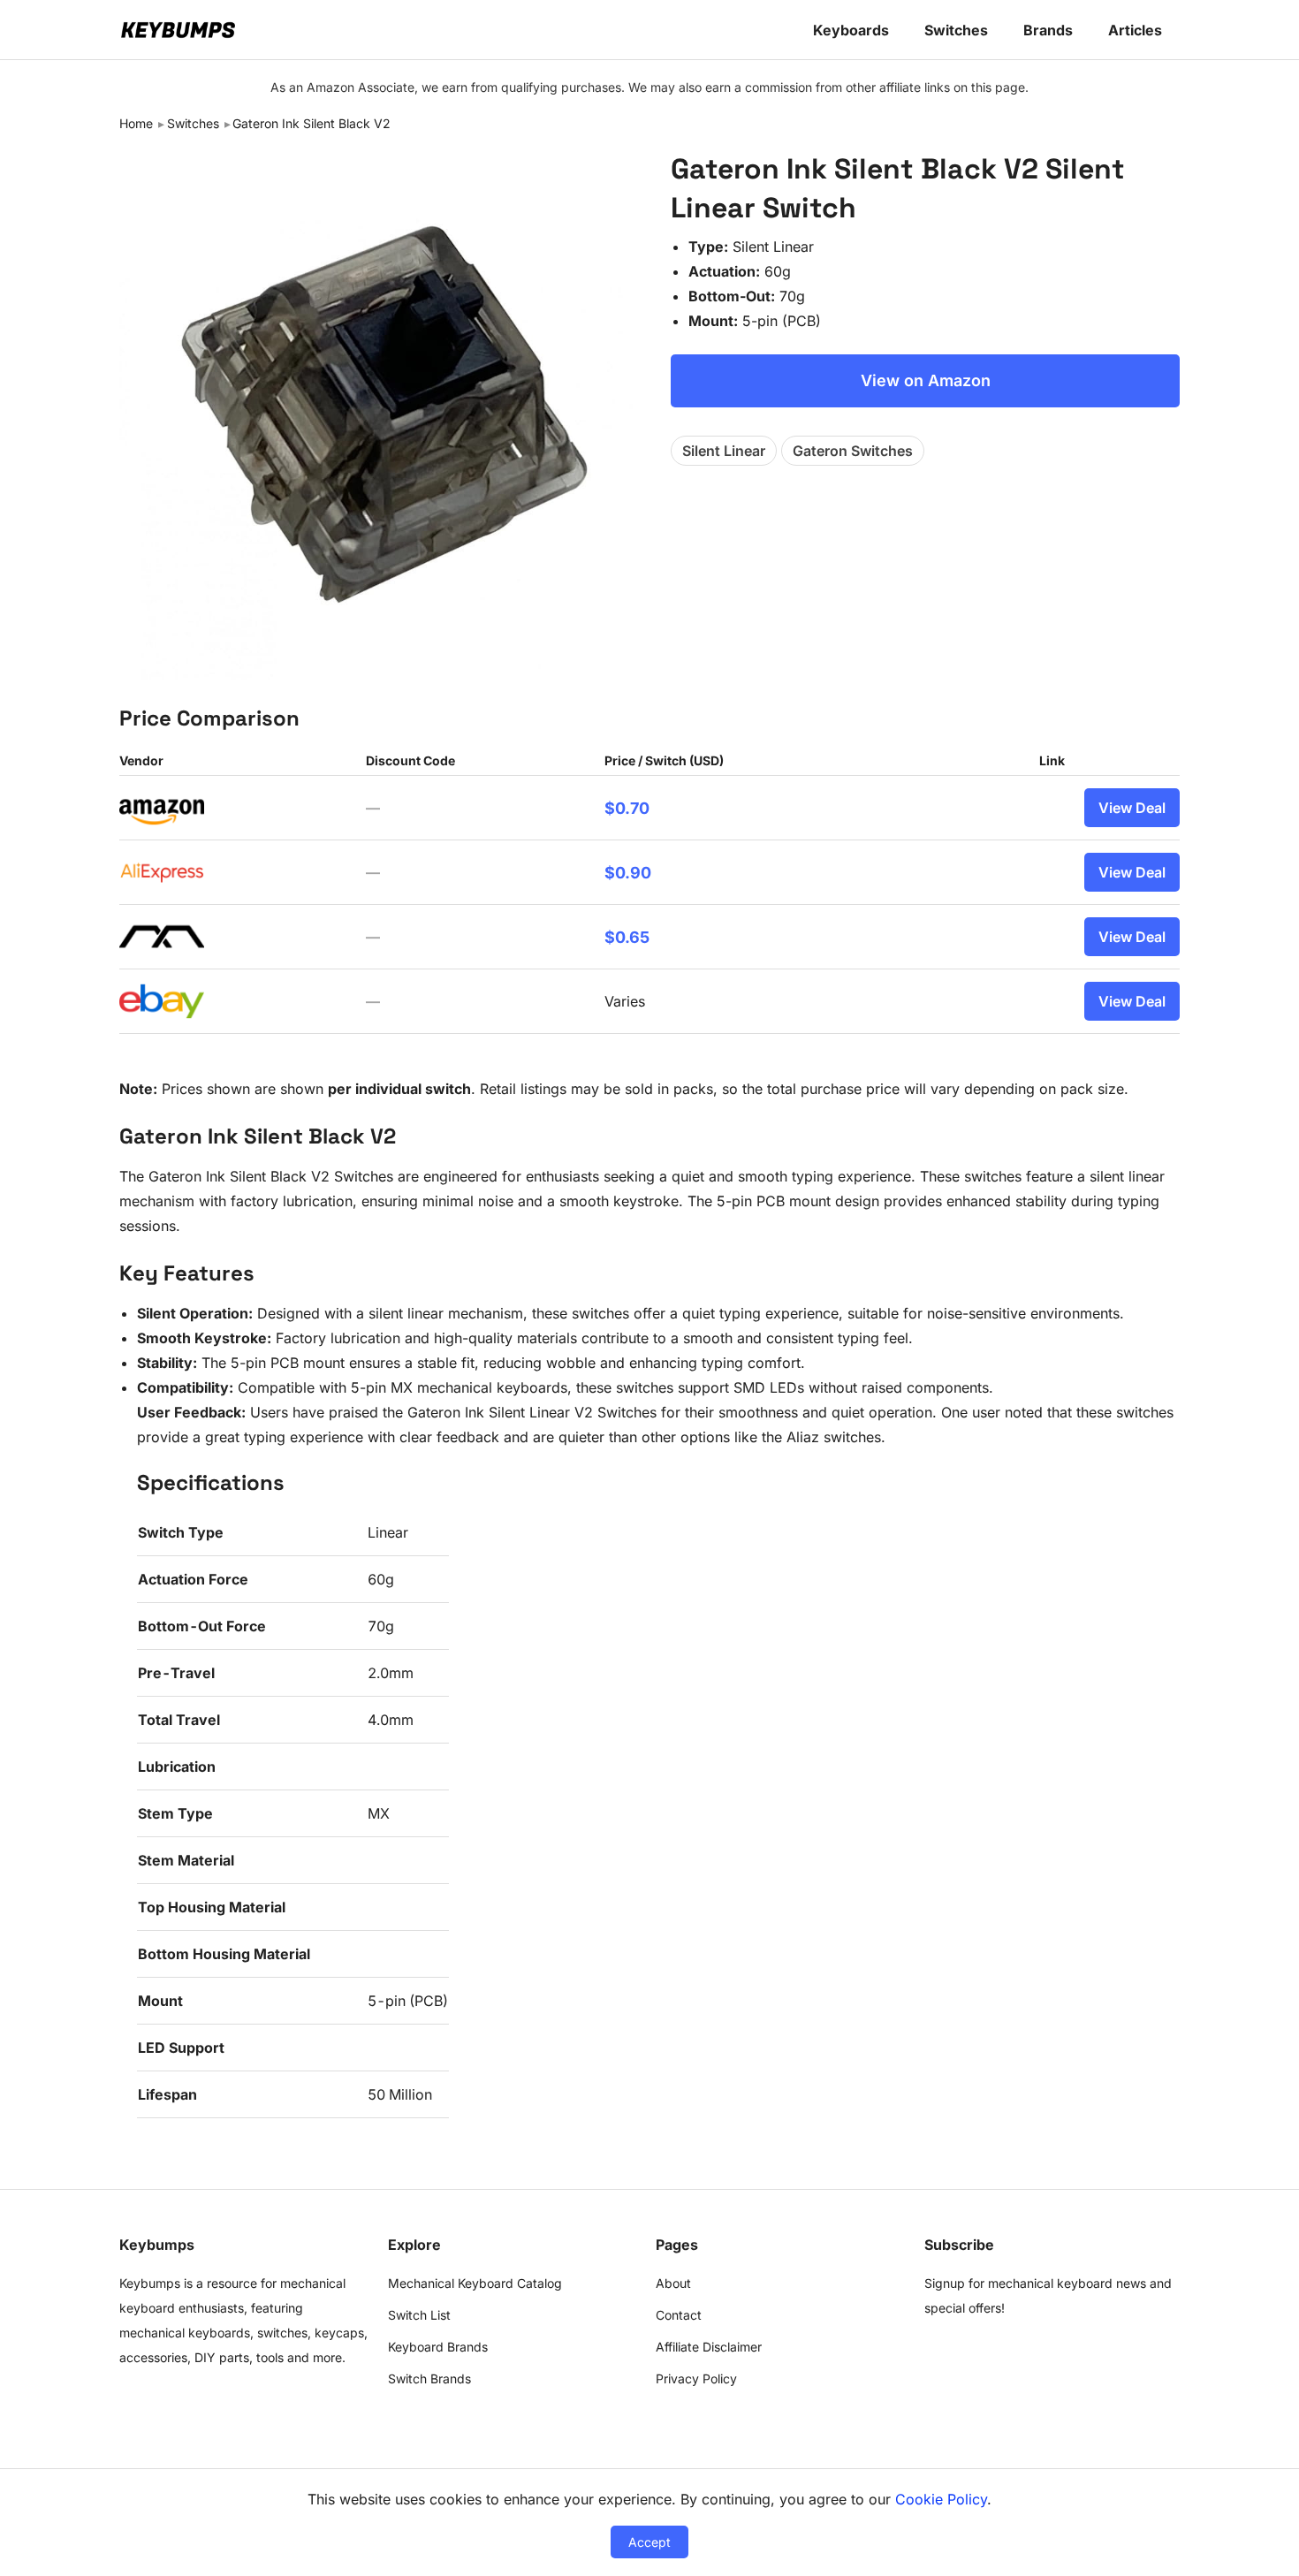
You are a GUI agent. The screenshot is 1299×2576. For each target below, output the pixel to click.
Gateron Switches (853, 451)
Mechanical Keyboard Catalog (475, 2283)
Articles (1135, 30)
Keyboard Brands (438, 2347)
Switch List (419, 2315)
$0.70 (627, 808)
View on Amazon (926, 380)
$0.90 (628, 873)
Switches (956, 30)
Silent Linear (724, 451)
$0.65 (627, 937)
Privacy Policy (696, 2378)
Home (136, 123)
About (673, 2283)
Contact (679, 2315)
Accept (649, 2542)
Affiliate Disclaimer (709, 2347)
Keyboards (851, 30)
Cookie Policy (941, 2499)
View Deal (1132, 808)
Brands (1048, 30)
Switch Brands (429, 2378)
